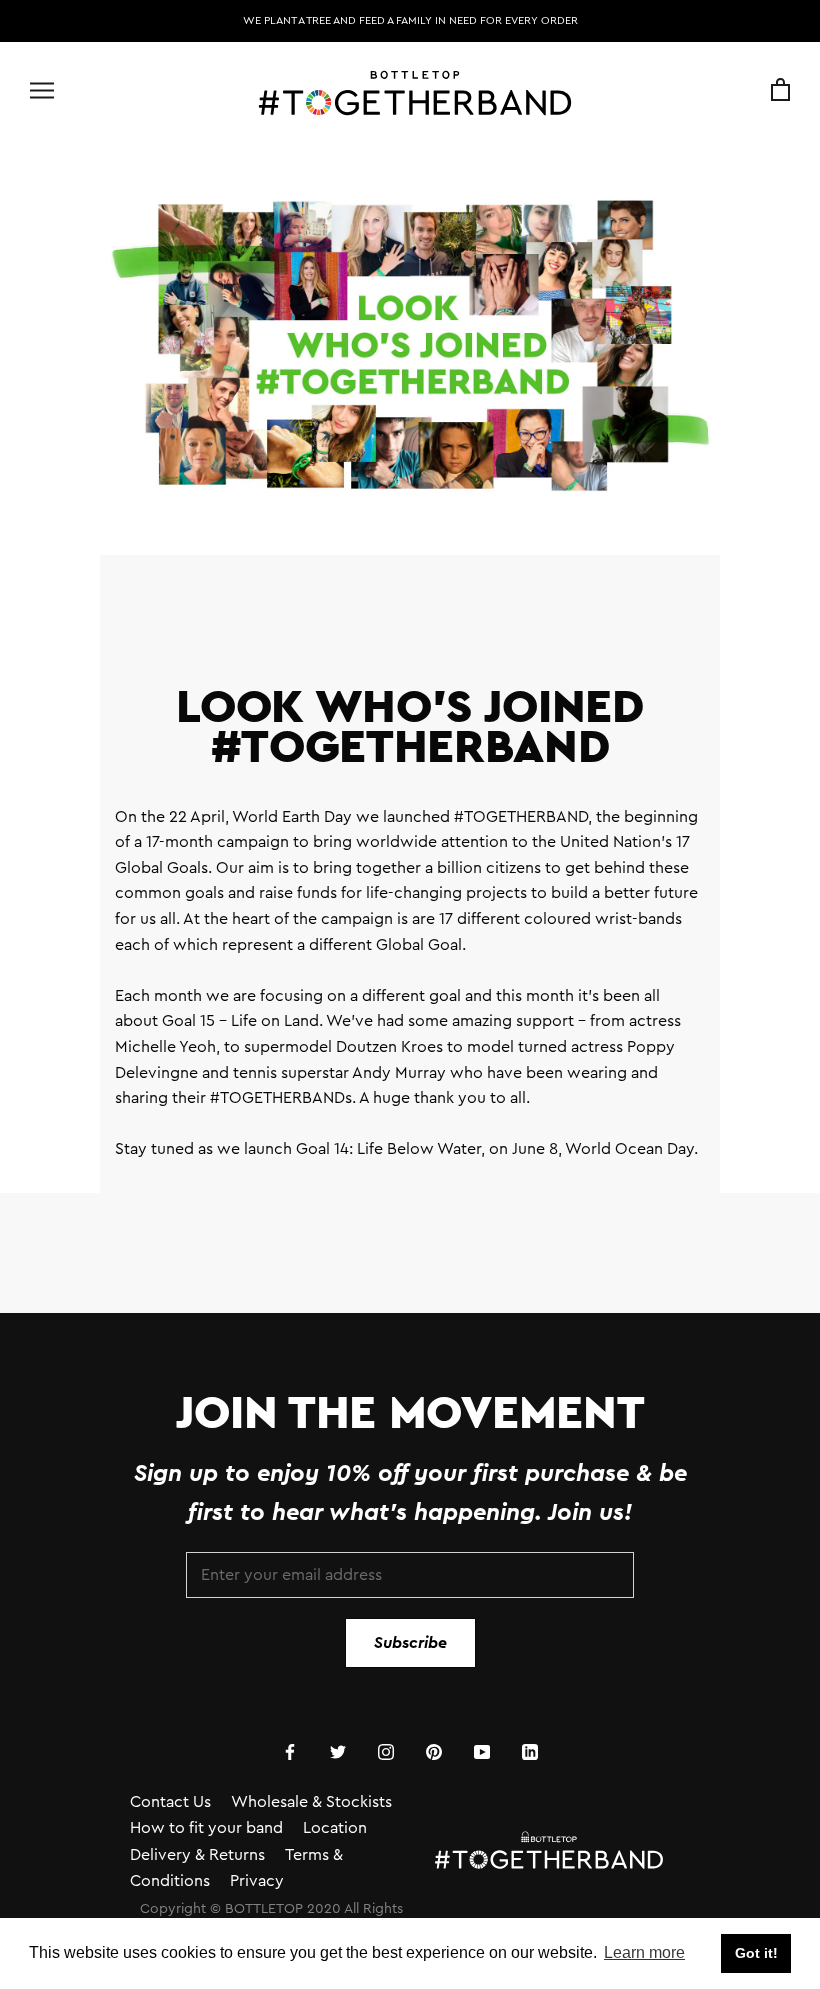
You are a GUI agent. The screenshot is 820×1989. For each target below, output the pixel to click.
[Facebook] (290, 1751)
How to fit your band (206, 1828)
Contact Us (170, 1802)
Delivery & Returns (197, 1855)
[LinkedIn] (530, 1751)
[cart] (780, 90)
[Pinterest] (434, 1751)
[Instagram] (386, 1751)
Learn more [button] (644, 1952)
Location (335, 1828)
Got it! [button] (756, 1953)
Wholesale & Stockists (311, 1802)
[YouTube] (482, 1751)
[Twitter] (338, 1751)
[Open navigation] (42, 91)
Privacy (257, 1881)
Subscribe (410, 1643)
